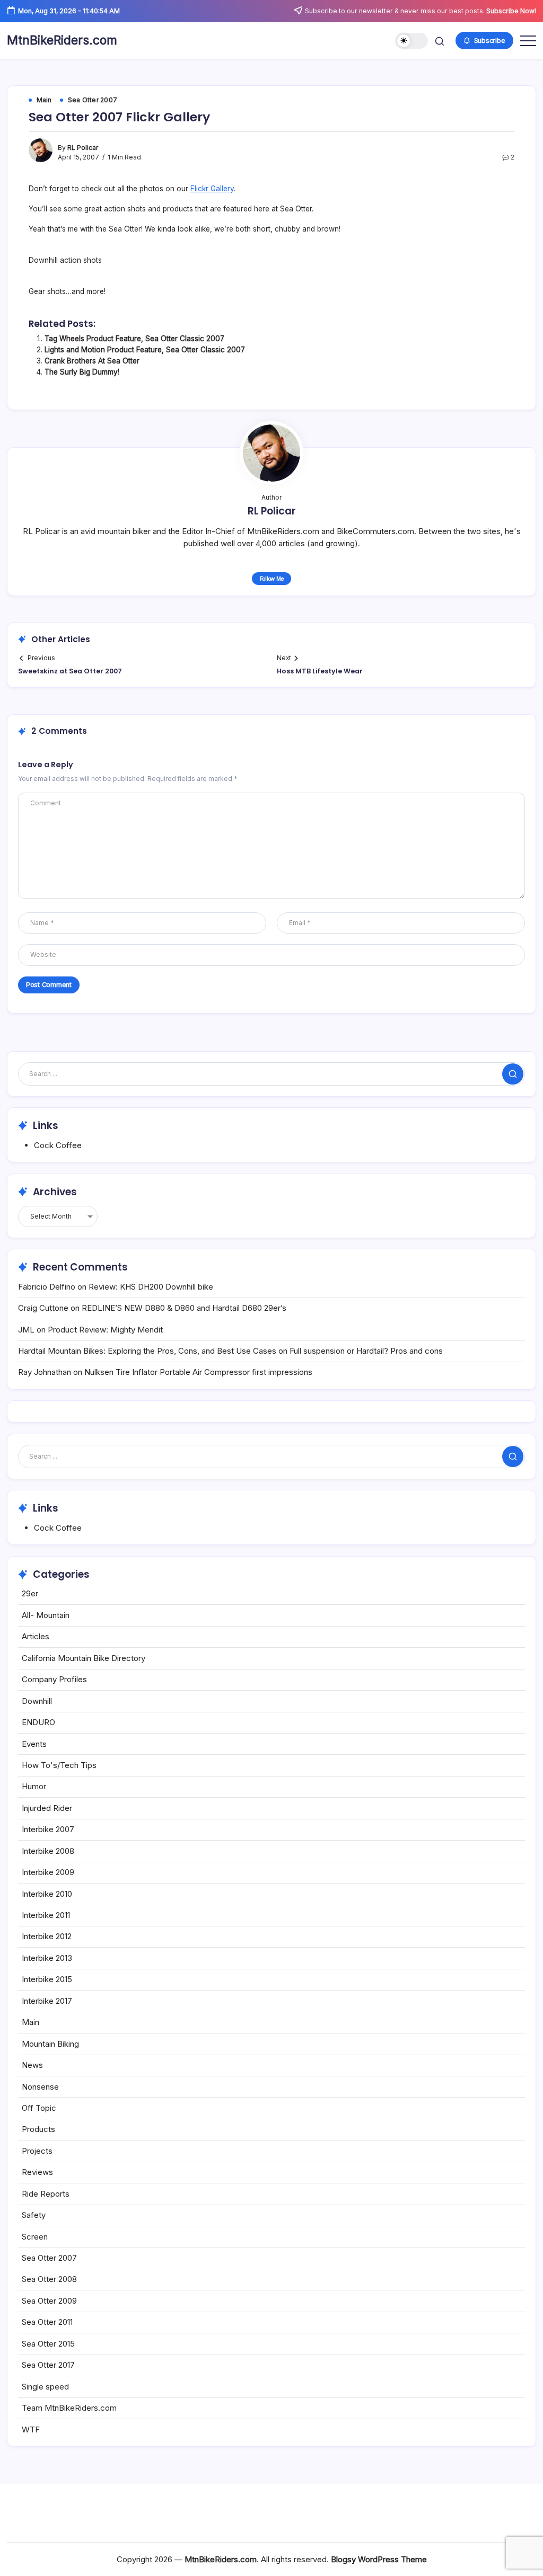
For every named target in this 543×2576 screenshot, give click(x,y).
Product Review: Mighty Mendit (105, 1330)
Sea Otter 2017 (48, 2365)
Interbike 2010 (47, 1894)
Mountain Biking (50, 2044)
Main (30, 2022)
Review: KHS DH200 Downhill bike (151, 1287)
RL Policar (83, 148)
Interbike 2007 (48, 1829)
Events (34, 1744)
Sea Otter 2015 (48, 2344)
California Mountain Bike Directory (84, 1658)
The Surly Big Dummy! (82, 372)
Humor (34, 1786)
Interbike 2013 (47, 1958)
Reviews (37, 2172)
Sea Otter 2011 (47, 2322)
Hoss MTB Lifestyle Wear (320, 671)
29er (30, 1593)
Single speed (45, 2387)
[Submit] (513, 1074)
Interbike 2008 (48, 1851)
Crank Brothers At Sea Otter (92, 361)
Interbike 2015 (47, 1979)
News (32, 2065)
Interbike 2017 (47, 2001)
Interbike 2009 (48, 1872)
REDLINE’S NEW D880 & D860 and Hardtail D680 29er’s (184, 1308)
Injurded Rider (47, 1808)
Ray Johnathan (45, 1372)
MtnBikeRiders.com (62, 40)
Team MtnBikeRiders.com (69, 2408)
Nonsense (40, 2087)
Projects (37, 2151)
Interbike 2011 (46, 1915)
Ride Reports (46, 2194)
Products (38, 2129)
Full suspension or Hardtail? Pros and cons (366, 1351)
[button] (412, 41)
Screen (35, 2237)
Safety (34, 2215)
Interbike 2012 (47, 1936)
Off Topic (39, 2108)
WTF (31, 2430)
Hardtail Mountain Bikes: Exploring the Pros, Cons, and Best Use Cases (147, 1351)
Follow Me (272, 579)
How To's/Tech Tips (59, 1765)
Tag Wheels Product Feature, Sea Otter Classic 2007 (134, 339)
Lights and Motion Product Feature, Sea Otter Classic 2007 (145, 350)
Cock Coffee (58, 1145)
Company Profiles (54, 1679)
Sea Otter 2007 (49, 2258)
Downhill (37, 1701)
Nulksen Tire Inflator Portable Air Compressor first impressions (198, 1372)
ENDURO (38, 1722)
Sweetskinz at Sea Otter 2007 (70, 671)
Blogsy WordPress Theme (379, 2559)
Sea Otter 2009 (49, 2301)
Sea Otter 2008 (49, 2279)
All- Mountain (46, 1615)
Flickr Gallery (212, 189)
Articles (36, 1636)
